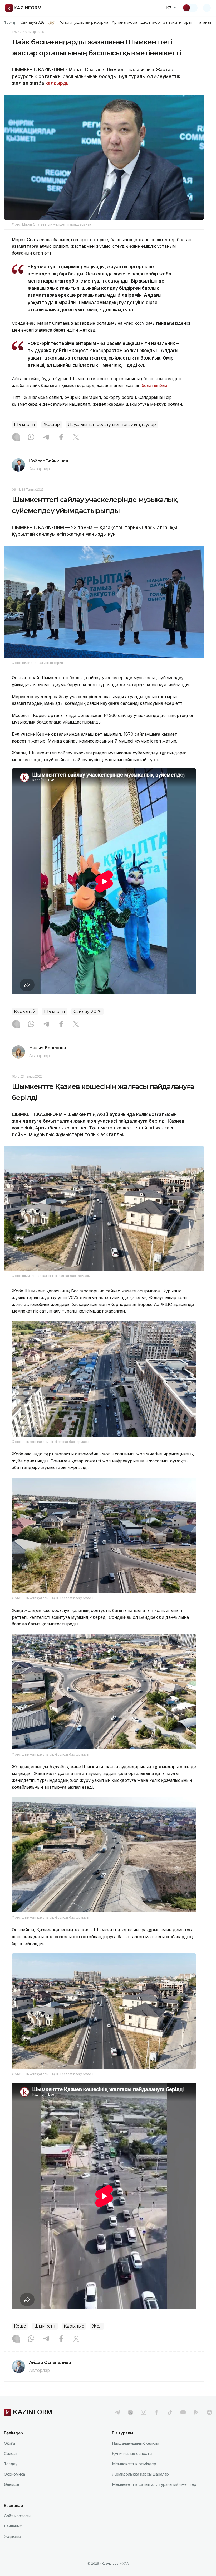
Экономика (14, 2474)
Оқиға (9, 2443)
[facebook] (157, 2412)
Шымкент (25, 425)
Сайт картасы (17, 2516)
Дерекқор (150, 22)
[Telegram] (46, 438)
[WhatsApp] (31, 438)
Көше (20, 2326)
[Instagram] (16, 438)
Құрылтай (25, 1011)
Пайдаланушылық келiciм (136, 2443)
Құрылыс (74, 2326)
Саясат (11, 2453)
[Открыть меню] (207, 8)
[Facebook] (61, 438)
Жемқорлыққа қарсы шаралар (140, 2474)
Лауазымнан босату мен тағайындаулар (112, 425)
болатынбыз (154, 385)
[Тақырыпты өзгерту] (190, 8)
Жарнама (13, 2536)
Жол (97, 2326)
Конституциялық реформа (83, 22)
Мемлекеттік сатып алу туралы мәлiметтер (154, 2484)
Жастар (52, 425)
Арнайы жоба (125, 22)
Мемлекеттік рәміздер (134, 2464)
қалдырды (57, 83)
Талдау (11, 2464)
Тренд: (10, 22)
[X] (76, 438)
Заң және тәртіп (178, 22)
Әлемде (12, 2484)
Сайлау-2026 (32, 22)
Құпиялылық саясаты (132, 2453)
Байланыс (13, 2526)
